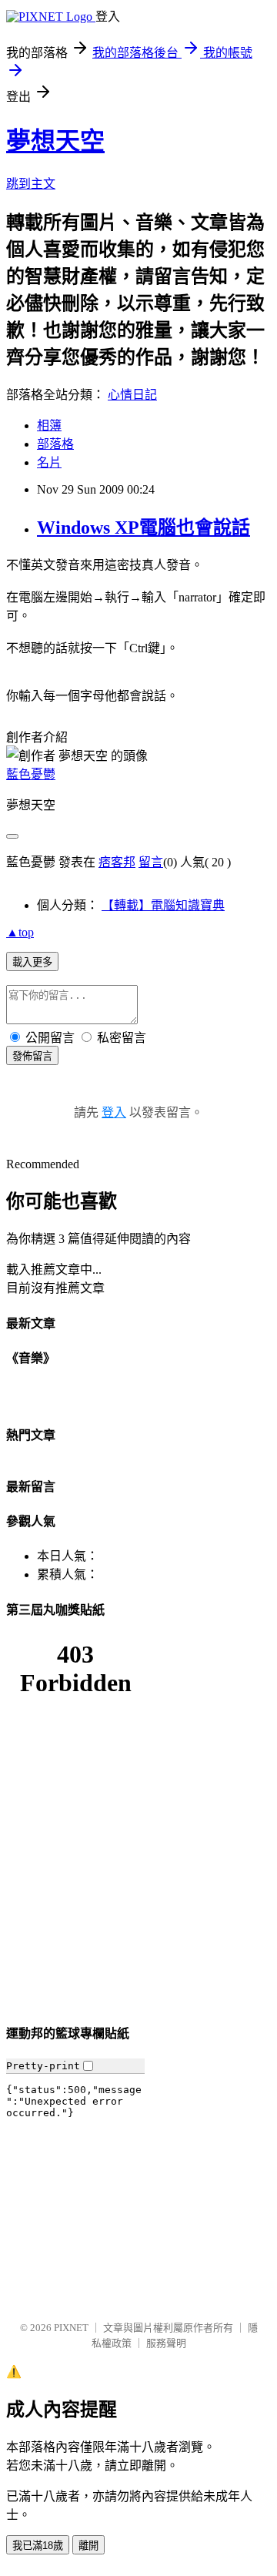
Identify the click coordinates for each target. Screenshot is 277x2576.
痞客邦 (117, 862)
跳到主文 (31, 184)
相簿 (49, 425)
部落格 (55, 444)
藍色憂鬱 (31, 774)
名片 (49, 462)
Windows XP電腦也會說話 (144, 528)
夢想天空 (55, 141)
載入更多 (32, 962)
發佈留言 (32, 1056)
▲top (20, 932)
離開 (88, 2546)
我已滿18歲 (38, 2546)
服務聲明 (166, 2343)
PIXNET (71, 2328)
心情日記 (132, 395)
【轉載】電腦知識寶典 (163, 905)
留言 (151, 862)
